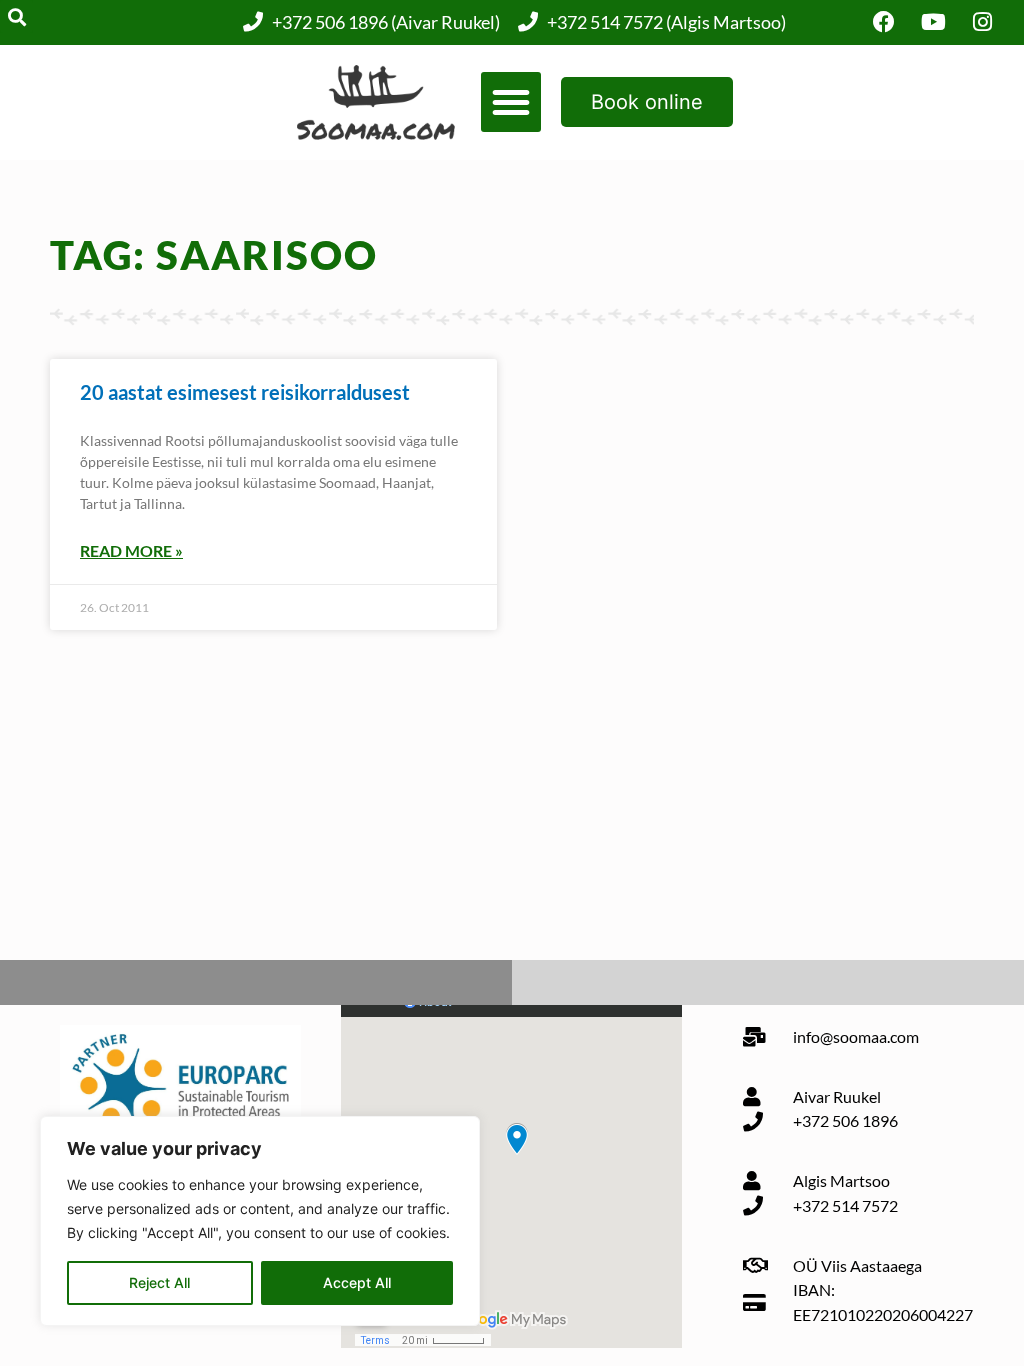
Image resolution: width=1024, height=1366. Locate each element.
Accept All (357, 1282)
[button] (511, 102)
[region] (260, 1221)
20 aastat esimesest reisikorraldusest (245, 392)
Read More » (131, 550)
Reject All (159, 1282)
